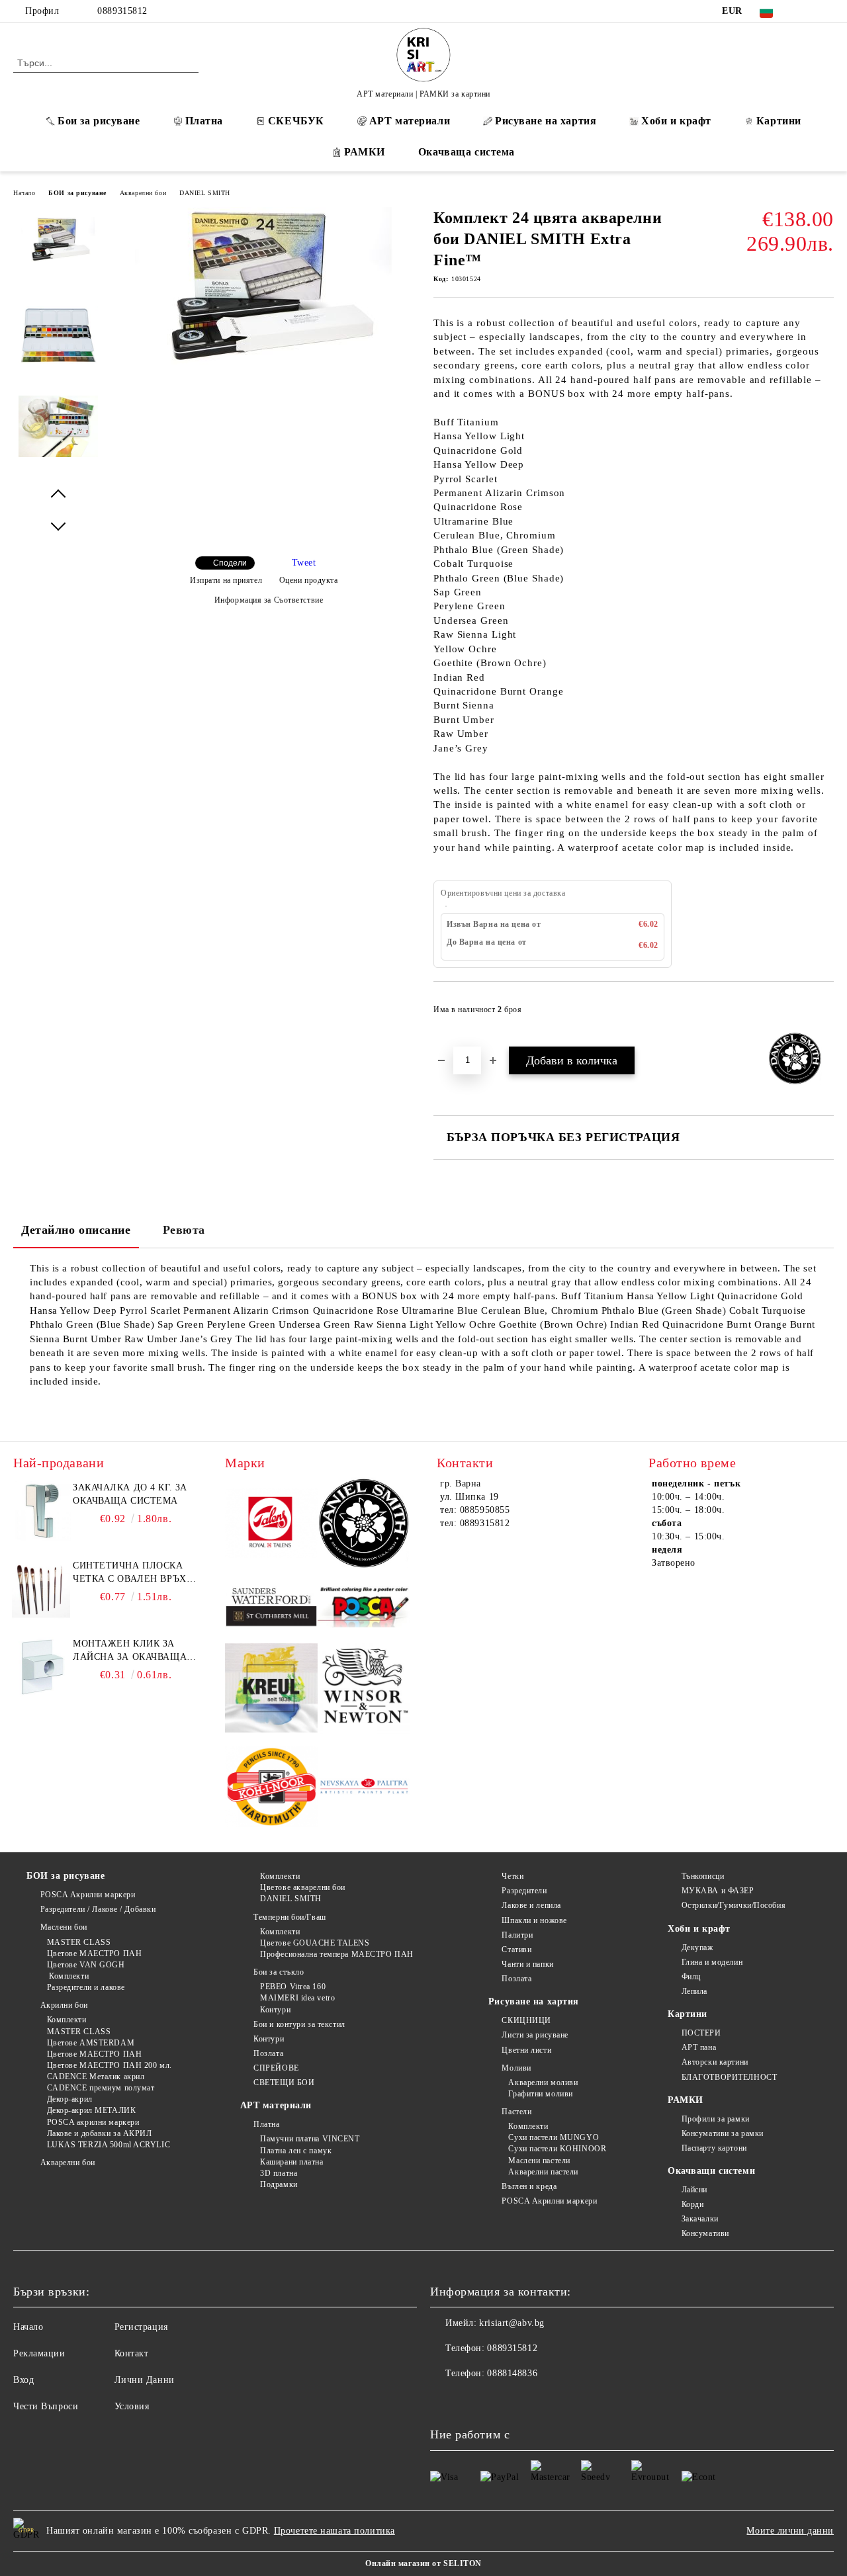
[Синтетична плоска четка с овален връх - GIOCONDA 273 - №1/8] (41, 1589)
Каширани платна (291, 2162)
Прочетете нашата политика (334, 2531)
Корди (692, 2204)
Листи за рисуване (535, 2035)
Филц (691, 1977)
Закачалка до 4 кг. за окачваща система (130, 1494)
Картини (779, 121)
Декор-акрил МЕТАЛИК (91, 2110)
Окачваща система (467, 152)
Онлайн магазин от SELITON (423, 2563)
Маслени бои (64, 1927)
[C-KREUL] (271, 1690)
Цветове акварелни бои (303, 1887)
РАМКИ (365, 152)
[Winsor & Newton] (364, 1690)
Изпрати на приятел (226, 580)
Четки (513, 1876)
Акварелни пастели (543, 2172)
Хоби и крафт (676, 121)
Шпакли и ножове (534, 1920)
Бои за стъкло (279, 1972)
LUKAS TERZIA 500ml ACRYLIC (109, 2145)
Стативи (516, 1950)
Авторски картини (715, 2062)
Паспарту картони (714, 2148)
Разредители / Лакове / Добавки (98, 1909)
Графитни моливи (540, 2094)
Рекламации (39, 2353)
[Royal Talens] (271, 1525)
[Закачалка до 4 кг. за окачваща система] (41, 1511)
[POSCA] (364, 1608)
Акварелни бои (143, 193)
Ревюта (184, 1230)
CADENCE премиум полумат (101, 2088)
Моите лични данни (790, 2531)
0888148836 (512, 2373)
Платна (204, 121)
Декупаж (697, 1948)
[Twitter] (826, 11)
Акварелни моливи (543, 2082)
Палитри (517, 1935)
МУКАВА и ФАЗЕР (718, 1891)
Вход (23, 2380)
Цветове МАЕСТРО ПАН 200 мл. (110, 2065)
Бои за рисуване (99, 121)
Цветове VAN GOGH (86, 1965)
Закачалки (700, 2219)
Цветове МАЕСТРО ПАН (94, 1953)
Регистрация (141, 2327)
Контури (275, 2010)
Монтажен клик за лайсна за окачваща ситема (130, 1651)
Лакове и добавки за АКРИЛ (100, 2133)
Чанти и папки (527, 1964)
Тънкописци (703, 1876)
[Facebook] (807, 11)
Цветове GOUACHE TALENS (315, 1943)
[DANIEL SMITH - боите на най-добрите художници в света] (364, 1525)
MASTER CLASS (79, 1942)
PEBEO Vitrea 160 (293, 1987)
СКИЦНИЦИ (526, 2020)
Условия (132, 2406)
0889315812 (122, 11)
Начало (24, 193)
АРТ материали (410, 121)
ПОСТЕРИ (701, 2033)
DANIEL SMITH (205, 193)
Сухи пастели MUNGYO (554, 2137)
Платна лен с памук (296, 2151)
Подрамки (279, 2184)
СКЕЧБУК (296, 121)
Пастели (516, 2112)
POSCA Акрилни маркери (88, 1895)
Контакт (132, 2353)
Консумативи (705, 2233)
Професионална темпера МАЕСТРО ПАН (336, 1954)
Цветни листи (526, 2050)
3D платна (279, 2173)
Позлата (268, 2053)
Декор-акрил (70, 2099)
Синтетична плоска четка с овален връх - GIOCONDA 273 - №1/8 (133, 1573)
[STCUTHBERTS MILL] (271, 1607)
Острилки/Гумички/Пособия (734, 1905)
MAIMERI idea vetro (297, 1998)
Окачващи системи (711, 2171)
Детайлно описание (76, 1230)
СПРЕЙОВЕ (276, 2068)
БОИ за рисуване (77, 193)
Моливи (516, 2068)
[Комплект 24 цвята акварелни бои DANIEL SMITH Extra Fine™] (263, 362)
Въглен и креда (529, 2186)
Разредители (524, 1891)
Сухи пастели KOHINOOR (557, 2149)
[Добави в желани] (824, 1013)
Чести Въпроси (46, 2406)
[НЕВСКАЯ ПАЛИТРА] (364, 1788)
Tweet (304, 563)
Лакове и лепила (531, 1905)
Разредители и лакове (86, 1987)
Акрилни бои (64, 2005)
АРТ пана (699, 2047)
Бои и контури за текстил (299, 2024)
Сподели (230, 563)
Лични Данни (145, 2380)
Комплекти (68, 1976)
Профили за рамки (716, 2119)
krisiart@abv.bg (512, 2323)
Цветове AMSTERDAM (91, 2043)
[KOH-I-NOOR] (271, 1788)
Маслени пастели (539, 2161)
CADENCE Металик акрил (96, 2077)
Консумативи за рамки (723, 2133)
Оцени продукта (308, 580)
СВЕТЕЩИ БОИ (284, 2082)
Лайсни (694, 2190)
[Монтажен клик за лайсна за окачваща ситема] (41, 1667)
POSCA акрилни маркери (93, 2122)
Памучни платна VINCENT (310, 2139)
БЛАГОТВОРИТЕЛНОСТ (729, 2077)
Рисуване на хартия (546, 121)
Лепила (694, 1991)
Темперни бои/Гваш (290, 1917)
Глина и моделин (712, 1962)
